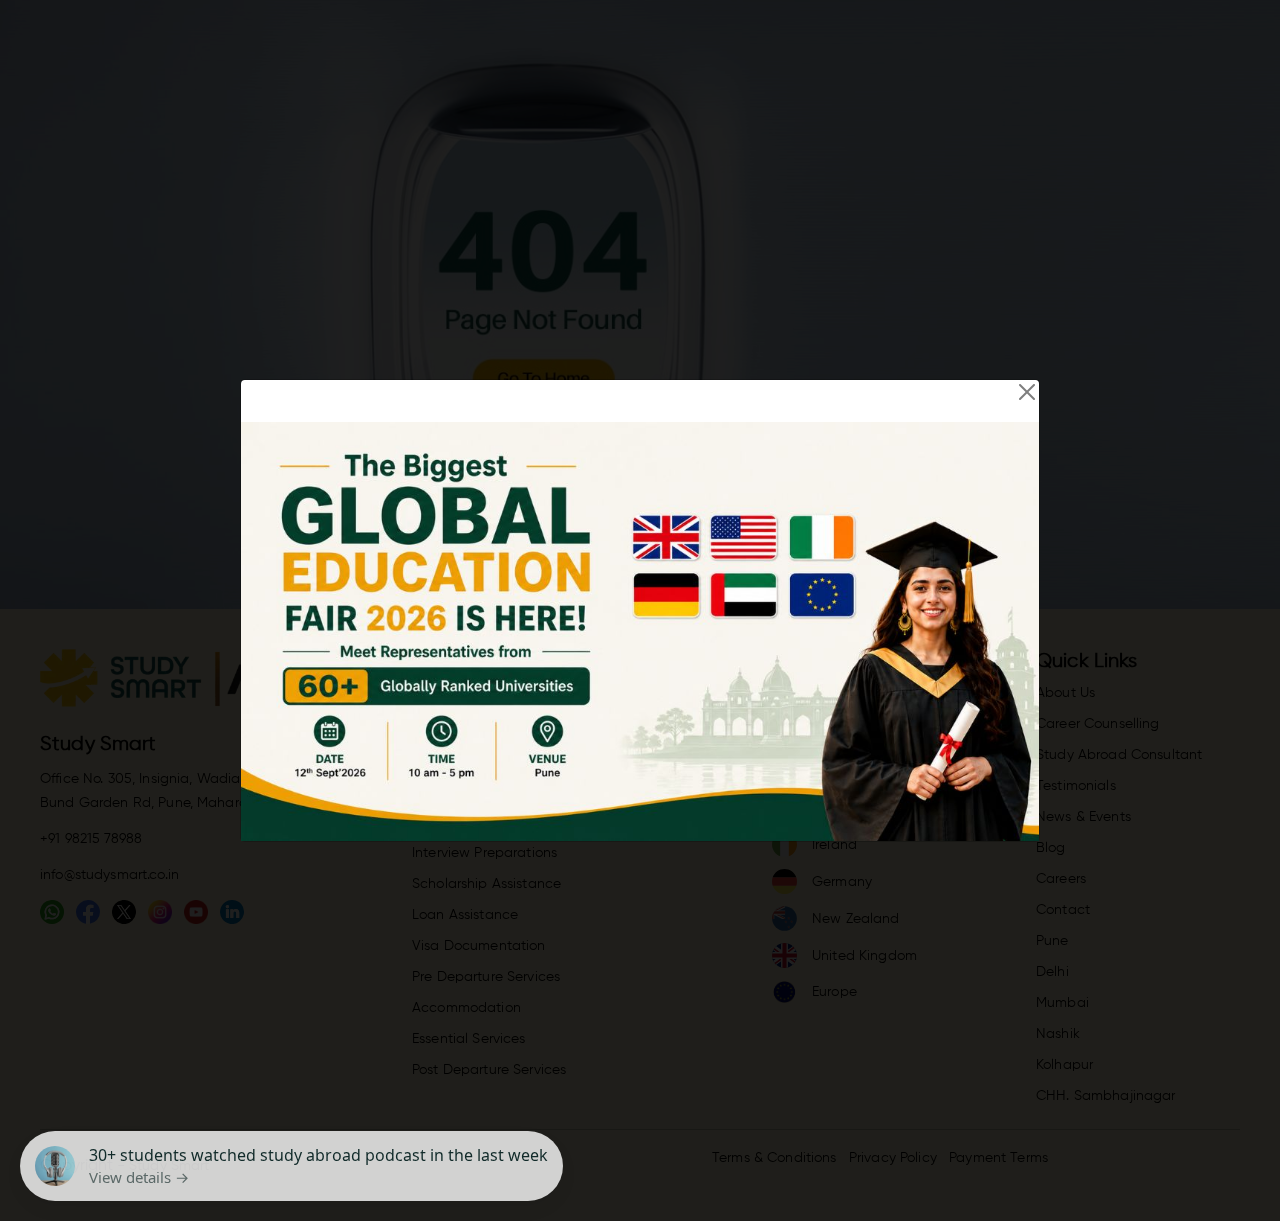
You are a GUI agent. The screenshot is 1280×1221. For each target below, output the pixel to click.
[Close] (1027, 392)
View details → (139, 1177)
